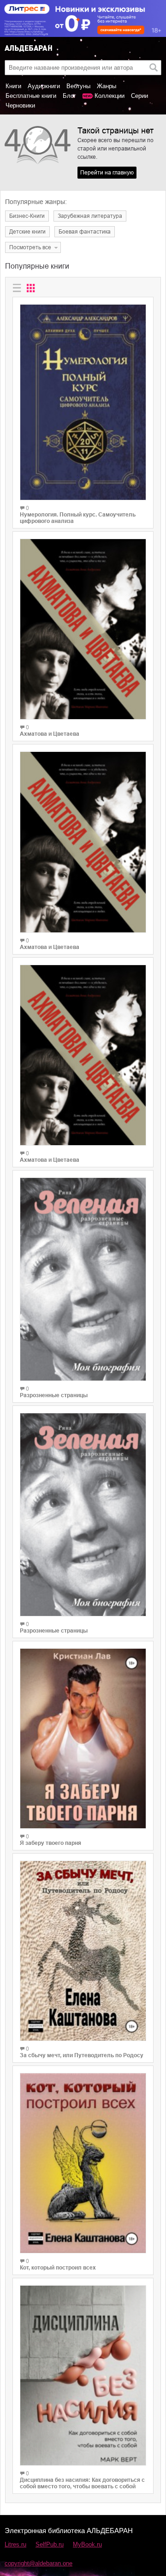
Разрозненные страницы (54, 1395)
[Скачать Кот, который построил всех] (83, 2163)
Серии (139, 96)
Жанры (107, 86)
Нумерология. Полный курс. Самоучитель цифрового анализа (78, 518)
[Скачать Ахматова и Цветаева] (83, 629)
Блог (69, 96)
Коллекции (110, 96)
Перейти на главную (107, 173)
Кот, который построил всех (58, 2268)
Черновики (20, 105)
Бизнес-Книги (27, 216)
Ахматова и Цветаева (50, 734)
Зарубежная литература (90, 216)
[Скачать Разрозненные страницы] (83, 1279)
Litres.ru (15, 2544)
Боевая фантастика (85, 232)
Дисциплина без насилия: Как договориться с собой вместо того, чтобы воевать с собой (82, 2483)
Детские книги (27, 232)
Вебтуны (78, 86)
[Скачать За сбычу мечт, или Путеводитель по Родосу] (83, 1951)
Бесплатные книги (31, 96)
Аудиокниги (44, 86)
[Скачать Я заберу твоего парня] (83, 1738)
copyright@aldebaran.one (39, 2563)
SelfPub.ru (50, 2544)
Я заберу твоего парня (50, 1843)
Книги (13, 86)
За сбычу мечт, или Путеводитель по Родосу (82, 2055)
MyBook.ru (87, 2544)
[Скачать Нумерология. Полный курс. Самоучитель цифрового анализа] (83, 402)
